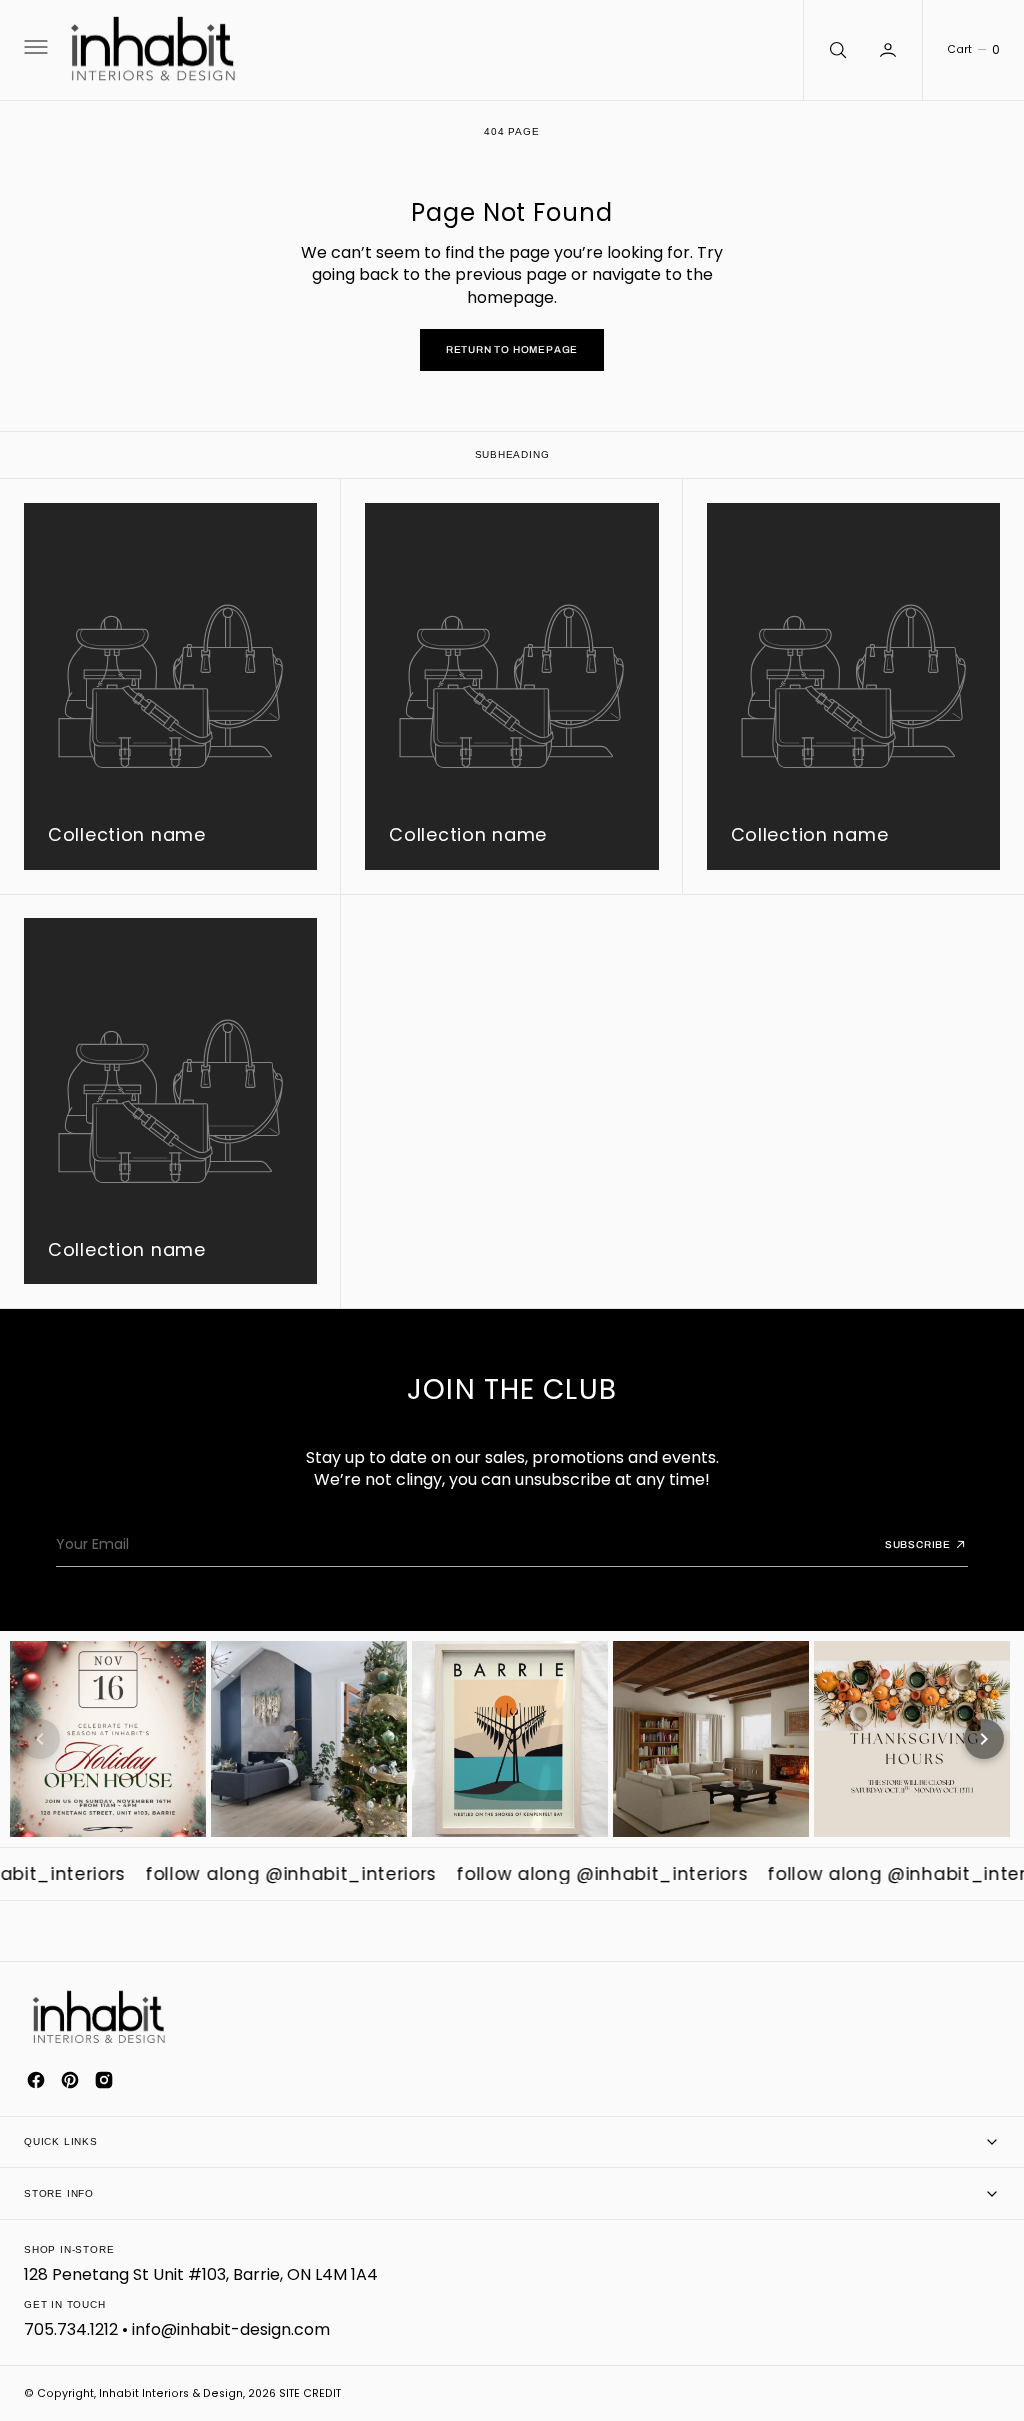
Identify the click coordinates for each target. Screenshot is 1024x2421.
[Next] (984, 1739)
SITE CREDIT (310, 2393)
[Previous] (40, 1739)
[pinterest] (70, 2080)
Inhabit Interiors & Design (171, 2393)
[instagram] (104, 2080)
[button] (34, 50)
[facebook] (36, 2080)
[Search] (836, 50)
